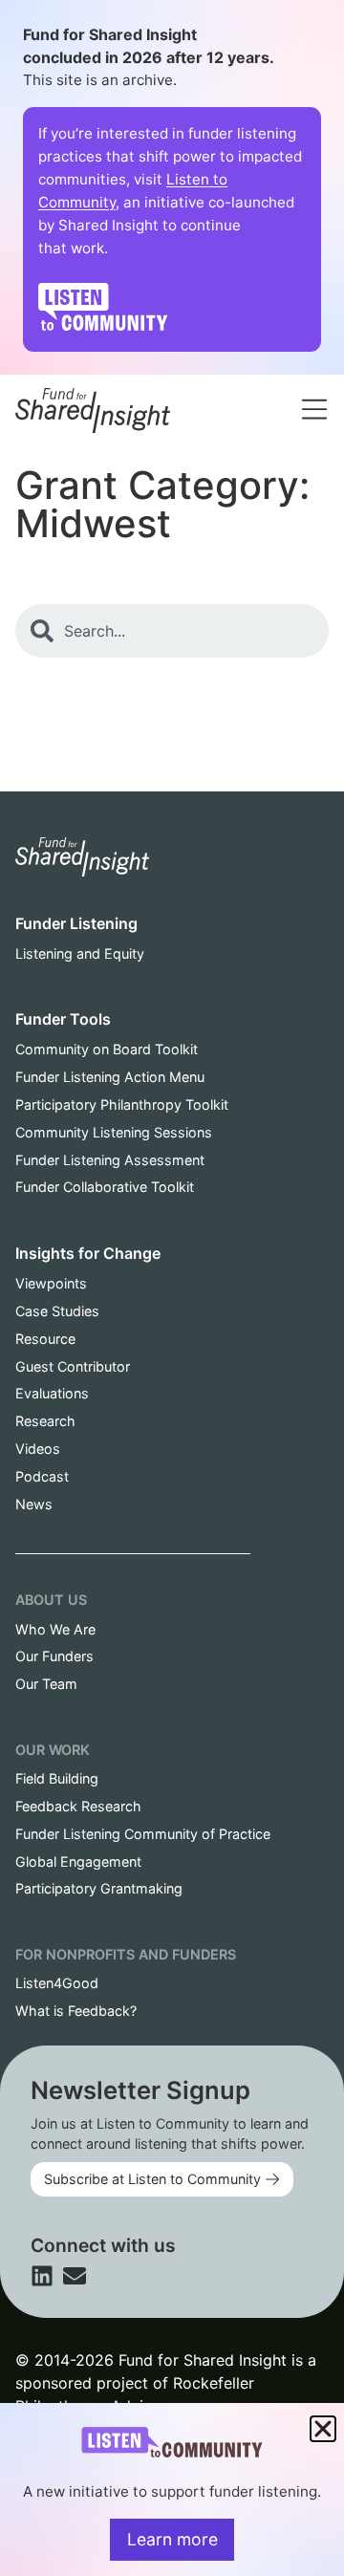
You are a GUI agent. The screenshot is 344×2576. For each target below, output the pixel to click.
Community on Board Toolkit (107, 1049)
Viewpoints (51, 1283)
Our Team (46, 1684)
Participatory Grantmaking (99, 1888)
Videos (38, 1449)
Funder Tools (63, 1019)
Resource (45, 1339)
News (34, 1504)
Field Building (57, 1778)
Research (45, 1421)
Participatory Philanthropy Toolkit (122, 1104)
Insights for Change (88, 1253)
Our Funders (54, 1656)
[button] (323, 2429)
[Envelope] (75, 2276)
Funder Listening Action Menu (110, 1077)
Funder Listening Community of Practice (143, 1834)
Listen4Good (57, 1983)
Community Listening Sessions (114, 1132)
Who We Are (55, 1629)
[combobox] (200, 386)
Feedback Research (78, 1806)
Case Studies (57, 1311)
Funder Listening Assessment (110, 1160)
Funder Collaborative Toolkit (105, 1187)
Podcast (42, 1476)
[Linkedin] (42, 2276)
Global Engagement (78, 1862)
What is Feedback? (76, 2011)
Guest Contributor (73, 1366)
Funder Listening (76, 923)
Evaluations (52, 1393)
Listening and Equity (80, 953)
